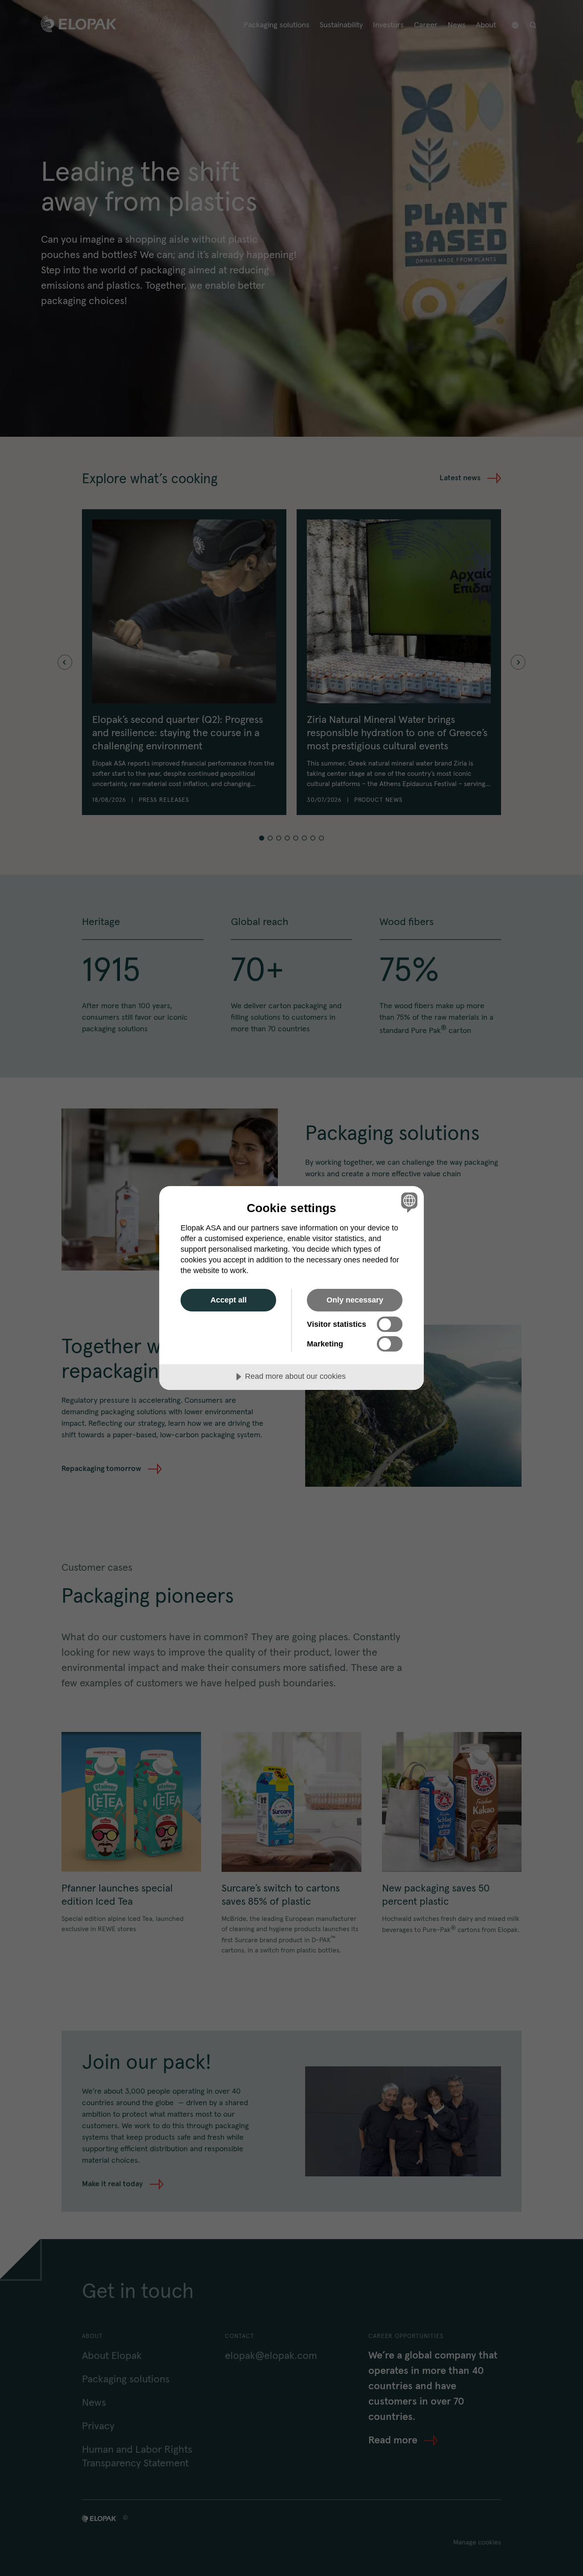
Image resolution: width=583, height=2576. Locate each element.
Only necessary (355, 1300)
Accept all (229, 1300)
